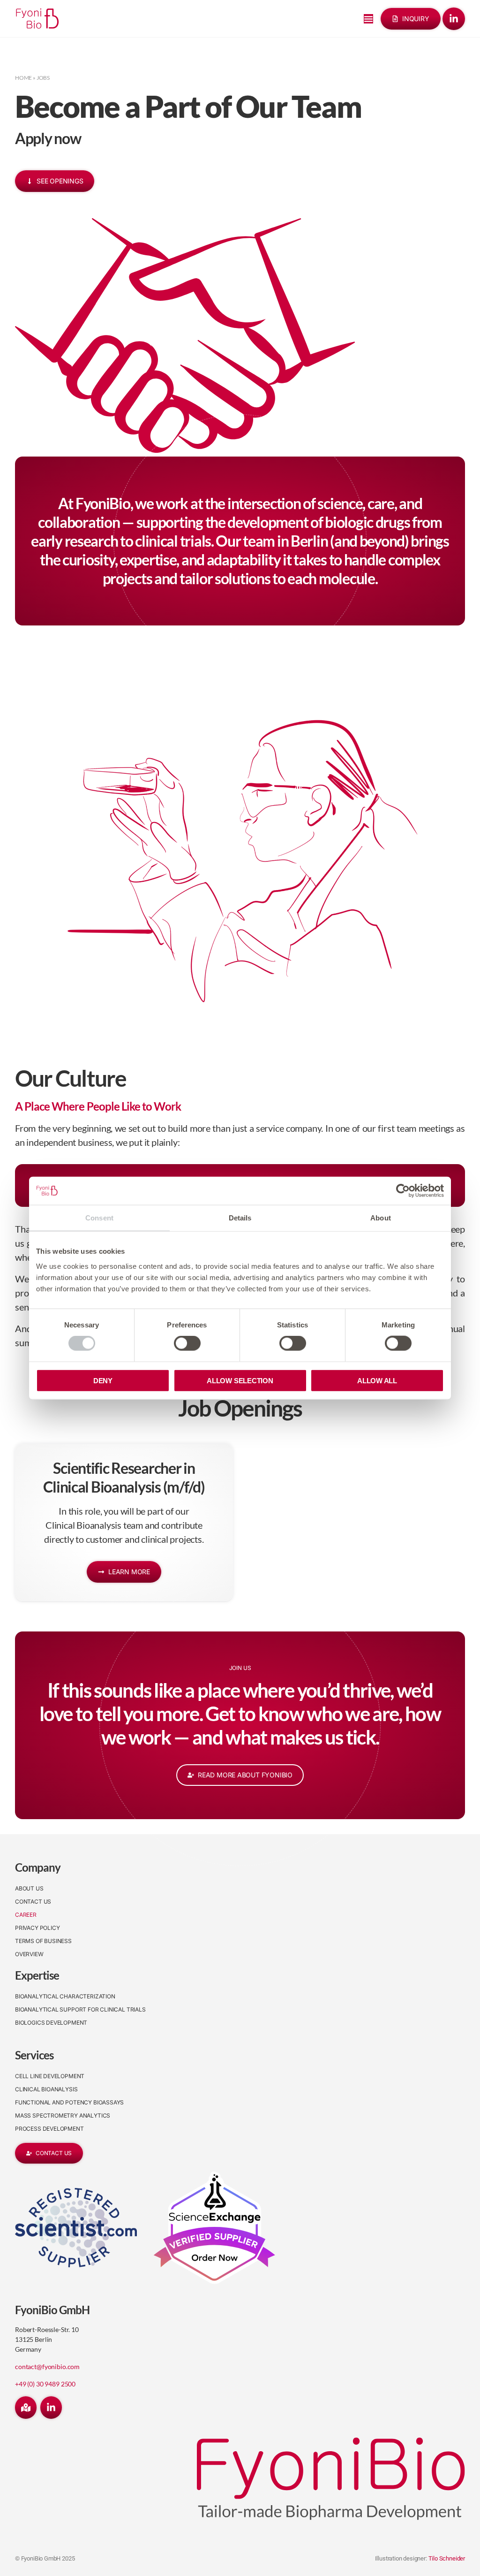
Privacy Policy (37, 1928)
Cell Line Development (50, 2076)
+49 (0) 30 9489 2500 (45, 2384)
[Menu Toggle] (368, 19)
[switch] (187, 1343)
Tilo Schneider (447, 2558)
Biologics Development (51, 2023)
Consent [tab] (99, 1218)
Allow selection (240, 1380)
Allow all (377, 1380)
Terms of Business (43, 1941)
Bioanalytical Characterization (65, 1996)
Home (23, 78)
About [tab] (381, 1218)
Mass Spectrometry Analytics (63, 2115)
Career (26, 1915)
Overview (29, 1954)
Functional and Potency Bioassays (69, 2102)
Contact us (33, 1902)
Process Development (49, 2129)
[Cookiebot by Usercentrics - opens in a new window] (403, 1191)
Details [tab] (240, 1218)
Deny (103, 1380)
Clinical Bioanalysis (46, 2089)
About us (29, 1888)
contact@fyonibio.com (47, 2366)
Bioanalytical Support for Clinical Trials (80, 2009)
